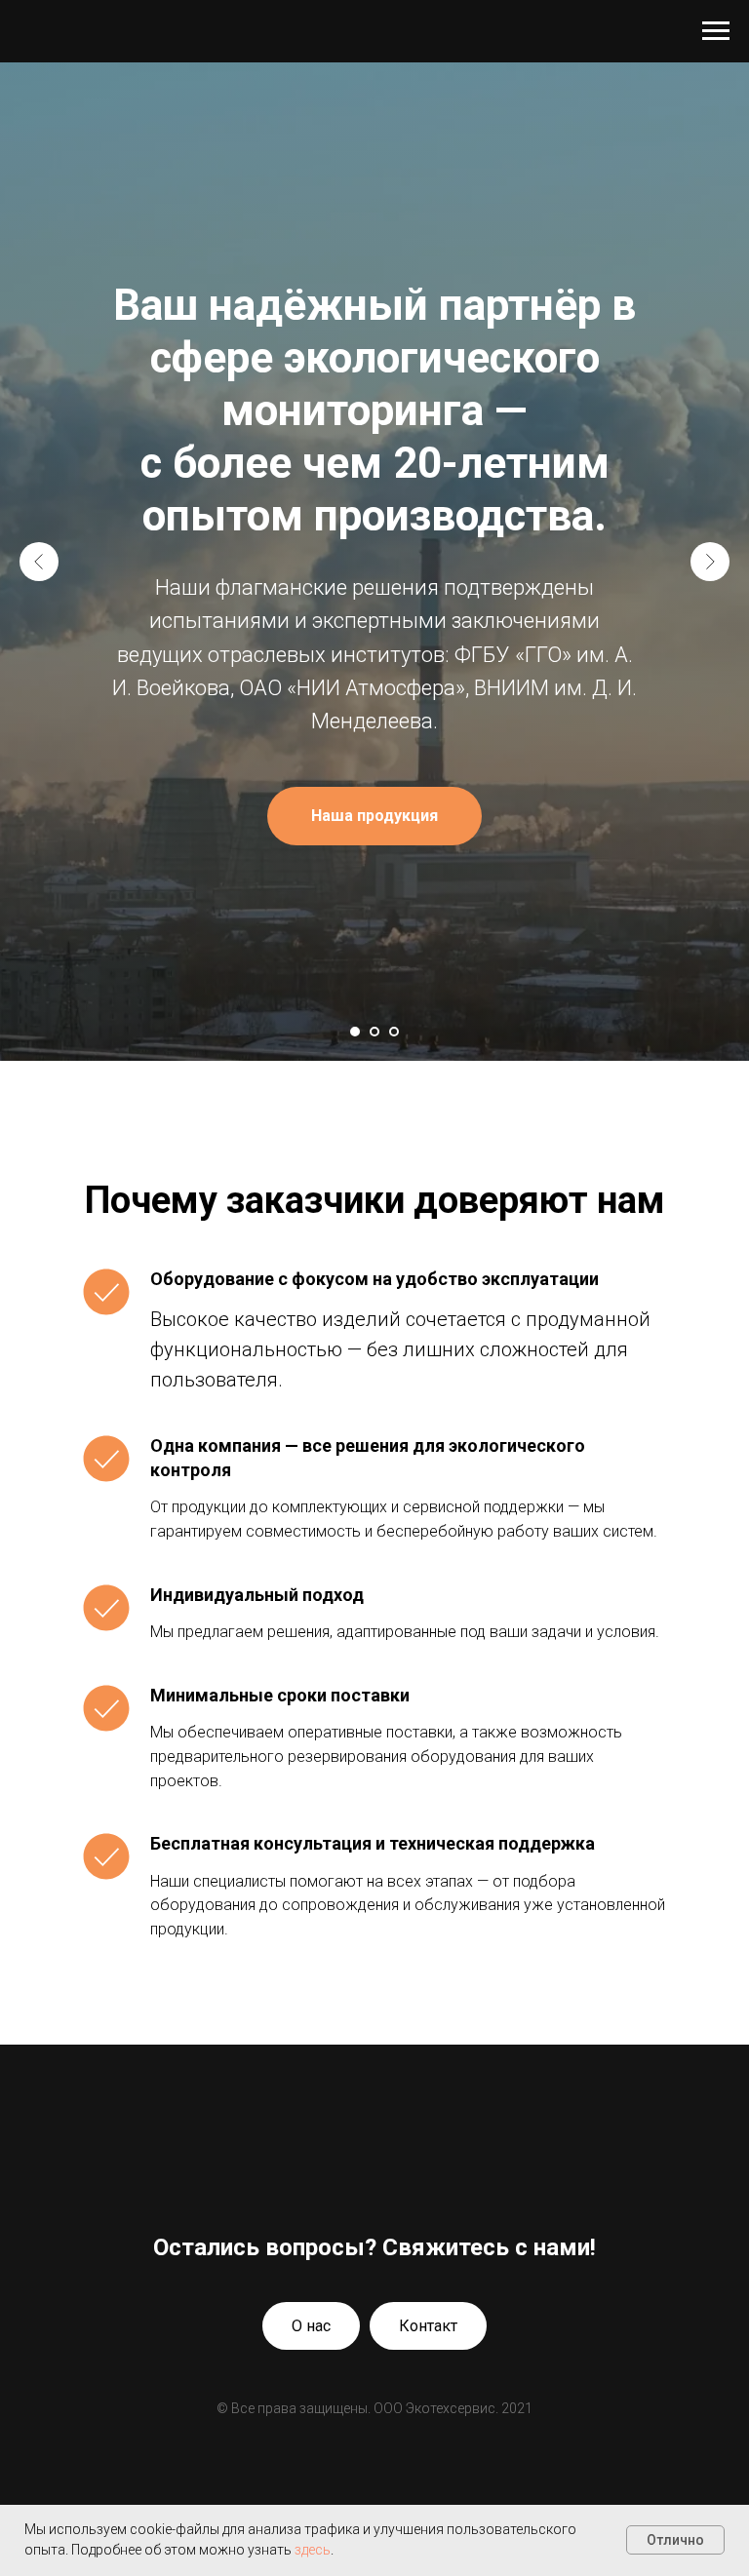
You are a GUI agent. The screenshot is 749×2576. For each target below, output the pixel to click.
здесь (313, 2550)
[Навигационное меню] (716, 31)
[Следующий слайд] (710, 1350)
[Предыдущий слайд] (39, 1350)
